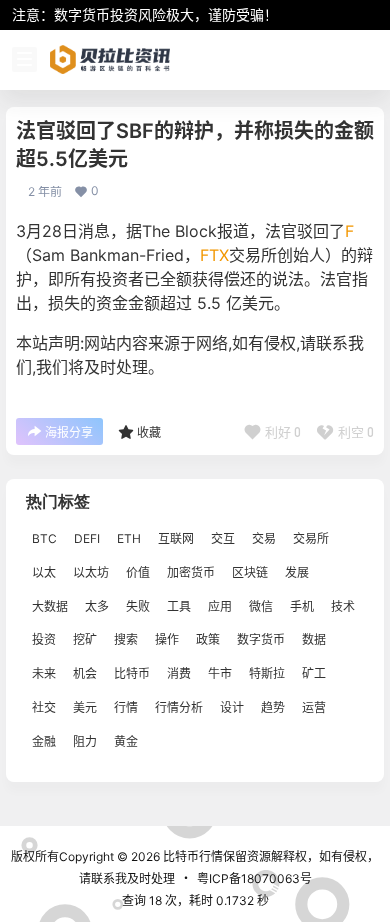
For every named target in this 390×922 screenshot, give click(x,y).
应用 (220, 606)
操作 (167, 640)
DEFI (87, 538)
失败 (138, 606)
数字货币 (261, 640)
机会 (85, 673)
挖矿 (85, 640)
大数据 (50, 606)
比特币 (132, 673)
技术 (343, 606)
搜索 (126, 640)
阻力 (85, 741)
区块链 (250, 572)
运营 (314, 707)
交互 (223, 538)
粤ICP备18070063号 (254, 878)
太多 (97, 606)
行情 (126, 707)
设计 (232, 707)
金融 (44, 741)
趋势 (273, 707)
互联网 (176, 538)
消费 (179, 673)
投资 (44, 640)
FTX (214, 255)
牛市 (220, 673)
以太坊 (91, 572)
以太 (44, 572)
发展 (297, 572)
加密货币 (191, 572)
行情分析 (179, 707)
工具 (179, 606)
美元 (85, 707)
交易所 (311, 538)
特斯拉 (267, 673)
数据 (314, 640)
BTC (44, 538)
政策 (208, 640)
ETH (129, 538)
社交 (44, 707)
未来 (44, 673)
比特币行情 (191, 856)
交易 (264, 538)
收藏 (149, 432)
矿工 (314, 673)
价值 (138, 572)
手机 (302, 606)
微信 (261, 606)
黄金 (126, 741)
